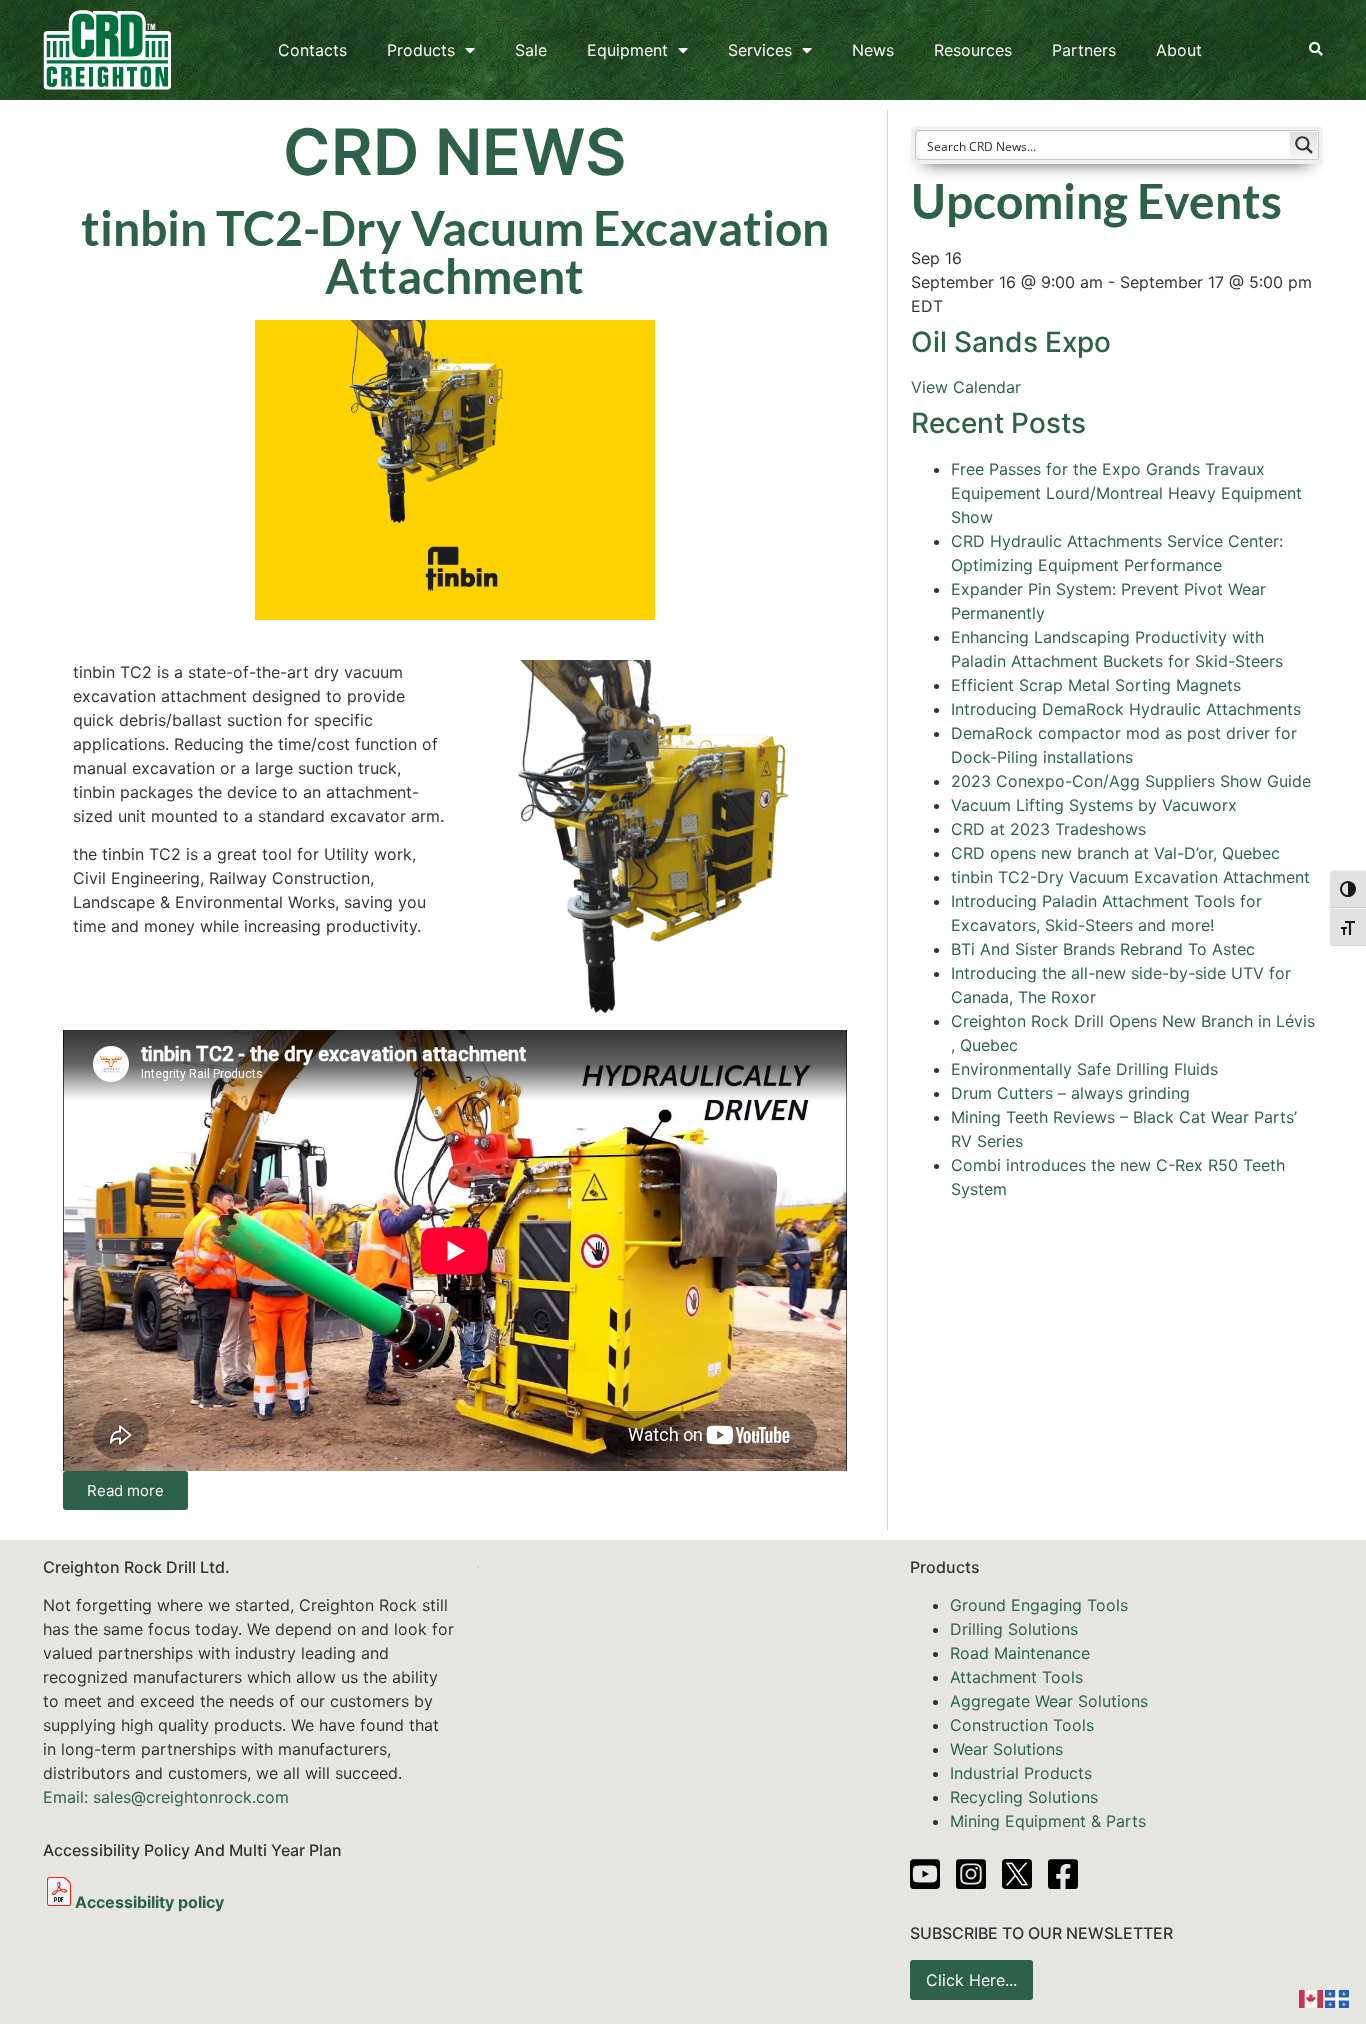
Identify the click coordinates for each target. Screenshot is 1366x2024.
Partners (1084, 50)
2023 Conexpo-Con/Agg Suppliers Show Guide (1131, 781)
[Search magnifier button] (1304, 145)
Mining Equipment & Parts (1048, 1821)
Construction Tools (1022, 1725)
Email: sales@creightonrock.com (166, 1797)
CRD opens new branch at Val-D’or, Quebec (1115, 853)
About (1179, 50)
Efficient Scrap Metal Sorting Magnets (1096, 685)
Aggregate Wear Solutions (1049, 1701)
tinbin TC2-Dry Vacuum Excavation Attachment (1130, 877)
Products (421, 50)
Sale (531, 50)
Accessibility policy (149, 1902)
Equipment (627, 50)
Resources (973, 50)
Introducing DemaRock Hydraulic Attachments (1126, 709)
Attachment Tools (1016, 1677)
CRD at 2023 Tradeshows (1048, 829)
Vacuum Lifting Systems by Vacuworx (1094, 805)
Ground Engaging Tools (1039, 1605)
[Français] (1338, 1997)
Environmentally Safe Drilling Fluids (1084, 1069)
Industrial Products (1021, 1773)
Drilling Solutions (1014, 1629)
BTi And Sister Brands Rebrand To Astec (1103, 949)
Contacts (312, 50)
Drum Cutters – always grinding (1070, 1093)
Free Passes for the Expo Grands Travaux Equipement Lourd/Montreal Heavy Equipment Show (1126, 493)
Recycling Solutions (1024, 1797)
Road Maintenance (1020, 1653)
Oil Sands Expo (1011, 342)
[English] (1312, 1997)
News (873, 50)
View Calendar (966, 387)
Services (760, 50)
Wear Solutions (1006, 1749)
